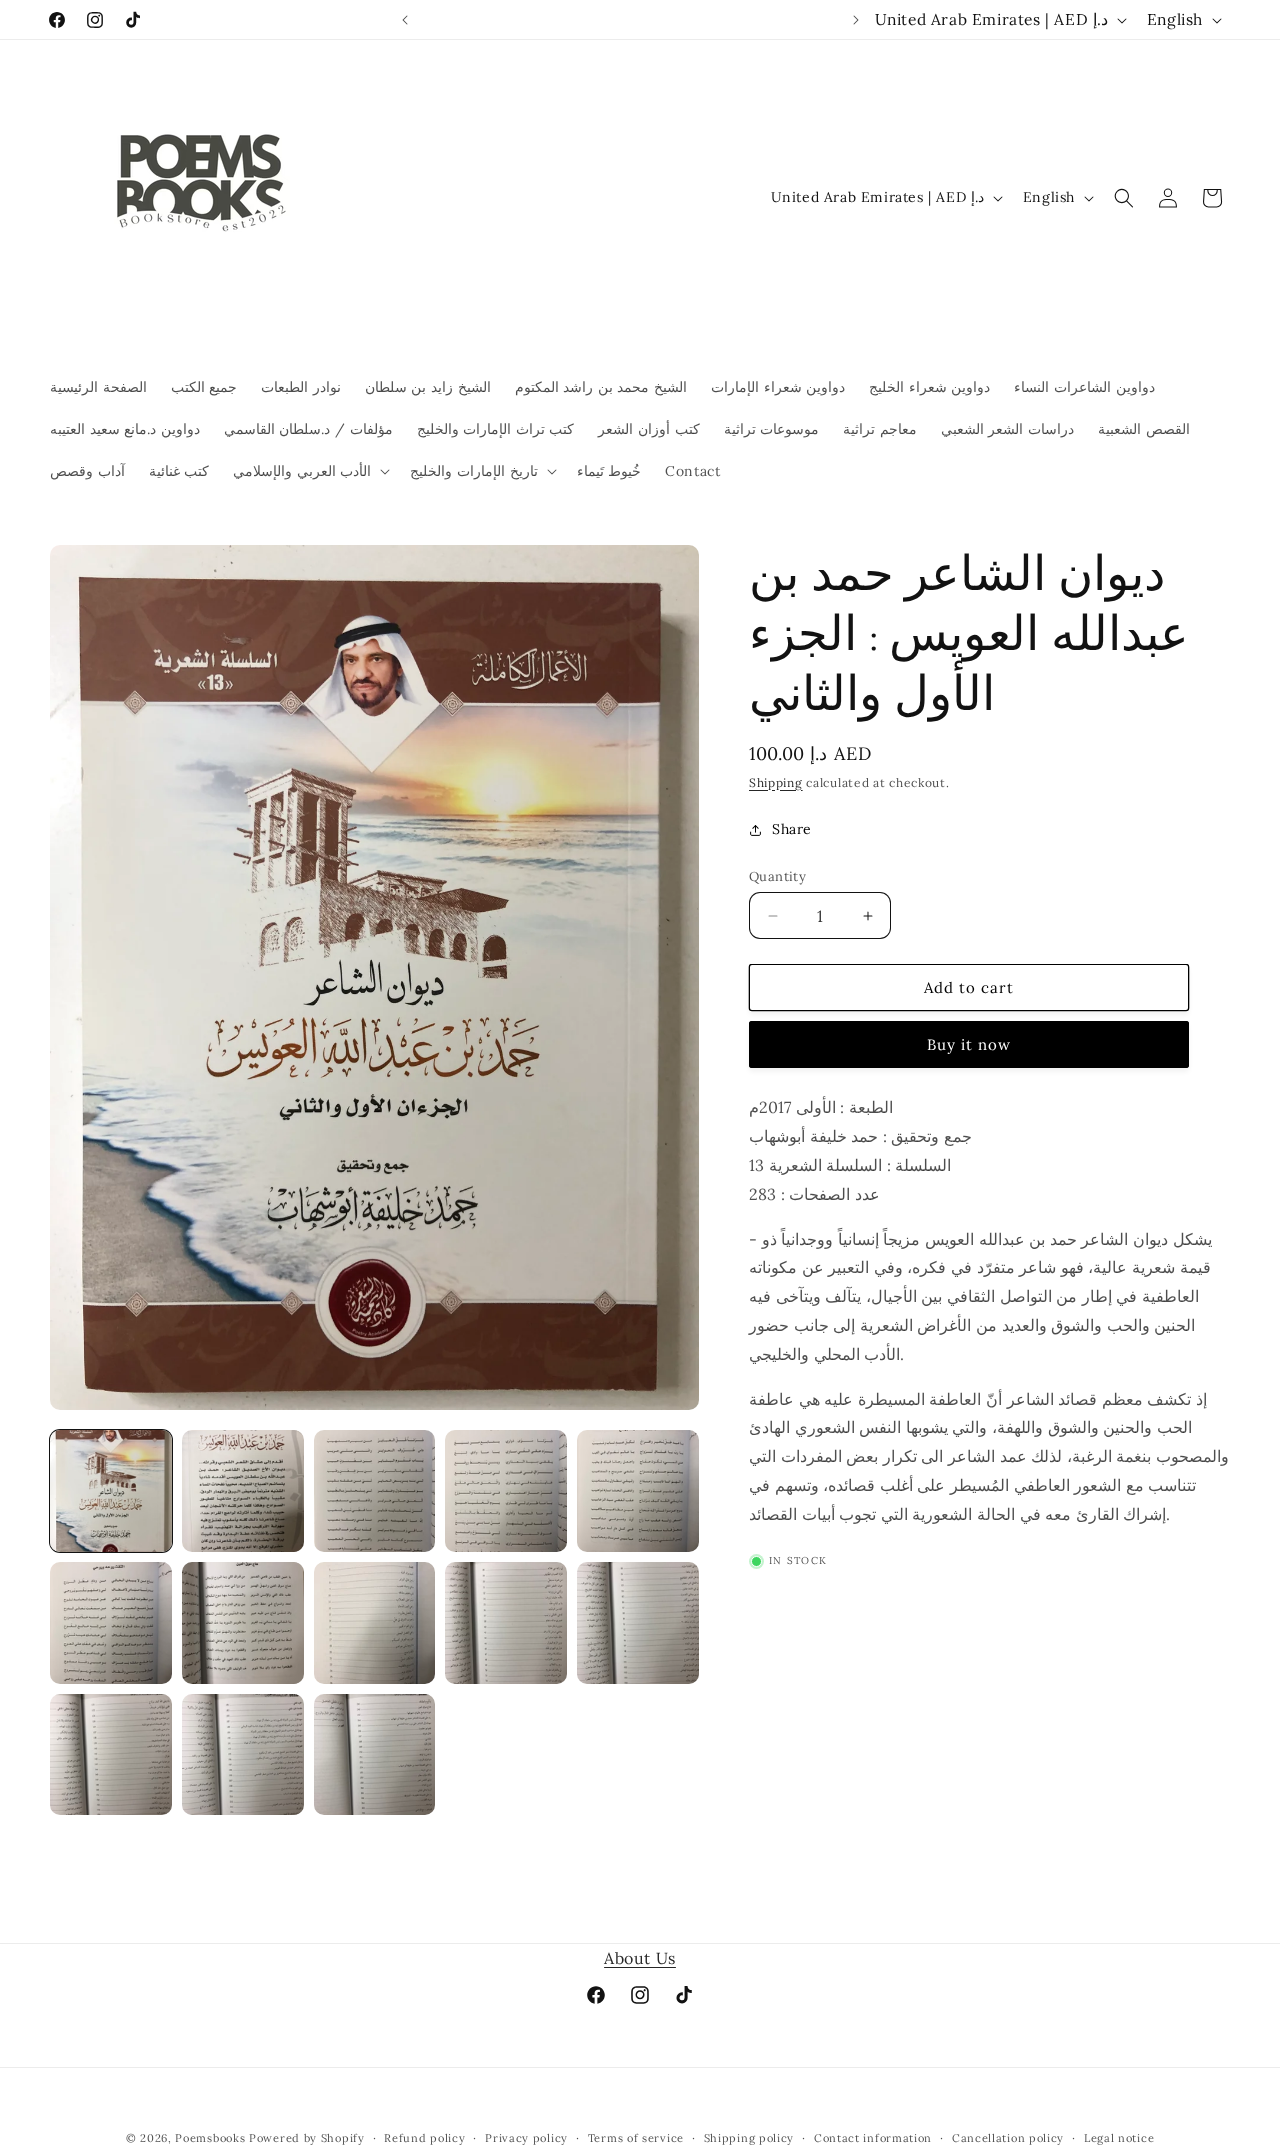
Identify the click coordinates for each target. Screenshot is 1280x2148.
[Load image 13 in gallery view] (375, 1755)
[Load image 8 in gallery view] (375, 1623)
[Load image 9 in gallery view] (506, 1623)
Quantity (777, 876)
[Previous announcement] (405, 20)
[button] (309, 471)
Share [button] (792, 829)
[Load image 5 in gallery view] (638, 1491)
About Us (640, 1958)
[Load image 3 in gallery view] (375, 1491)
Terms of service (636, 2138)
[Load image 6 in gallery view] (111, 1623)
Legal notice (1119, 2138)
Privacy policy (526, 2138)
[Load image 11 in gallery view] (111, 1755)
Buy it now (969, 1044)
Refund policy (424, 2138)
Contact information (873, 2138)
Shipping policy (749, 2138)
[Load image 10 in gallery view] (638, 1623)
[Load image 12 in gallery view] (243, 1755)
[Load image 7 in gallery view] (243, 1623)
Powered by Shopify (307, 2138)
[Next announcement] (856, 20)
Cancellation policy (1008, 2138)
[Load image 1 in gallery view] (111, 1491)
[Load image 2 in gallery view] (243, 1491)
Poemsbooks (210, 2138)
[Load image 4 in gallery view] (506, 1491)
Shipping (776, 782)
